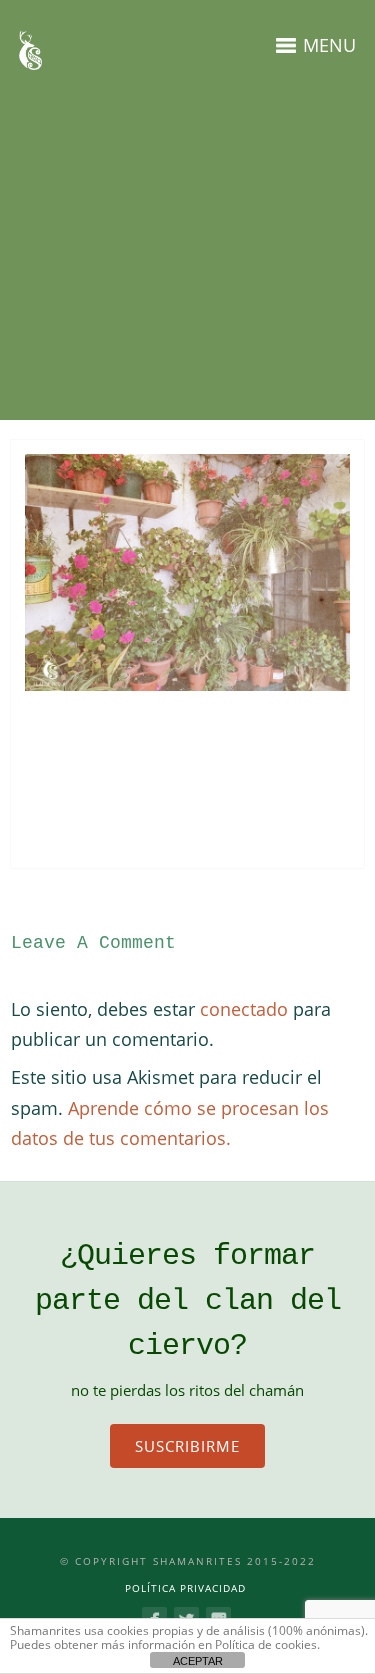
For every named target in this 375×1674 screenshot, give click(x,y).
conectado (244, 1009)
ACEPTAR (198, 1661)
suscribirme (187, 1446)
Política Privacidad (185, 1588)
